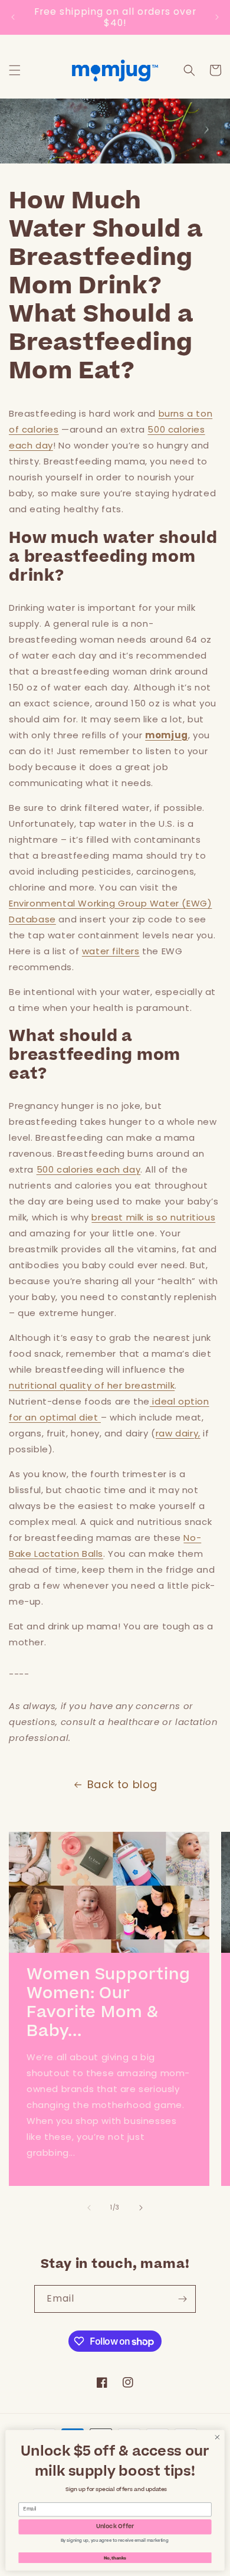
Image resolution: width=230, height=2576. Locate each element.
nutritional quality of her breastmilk (92, 1385)
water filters (111, 951)
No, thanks (115, 2557)
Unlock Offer (115, 2527)
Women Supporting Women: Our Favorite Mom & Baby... (108, 2004)
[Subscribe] (182, 2299)
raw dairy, (178, 1433)
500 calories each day (89, 1169)
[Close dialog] (217, 2437)
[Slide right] (141, 2208)
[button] (15, 70)
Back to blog (122, 1784)
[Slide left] (89, 2208)
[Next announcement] (217, 17)
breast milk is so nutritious (153, 1217)
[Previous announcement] (13, 17)
